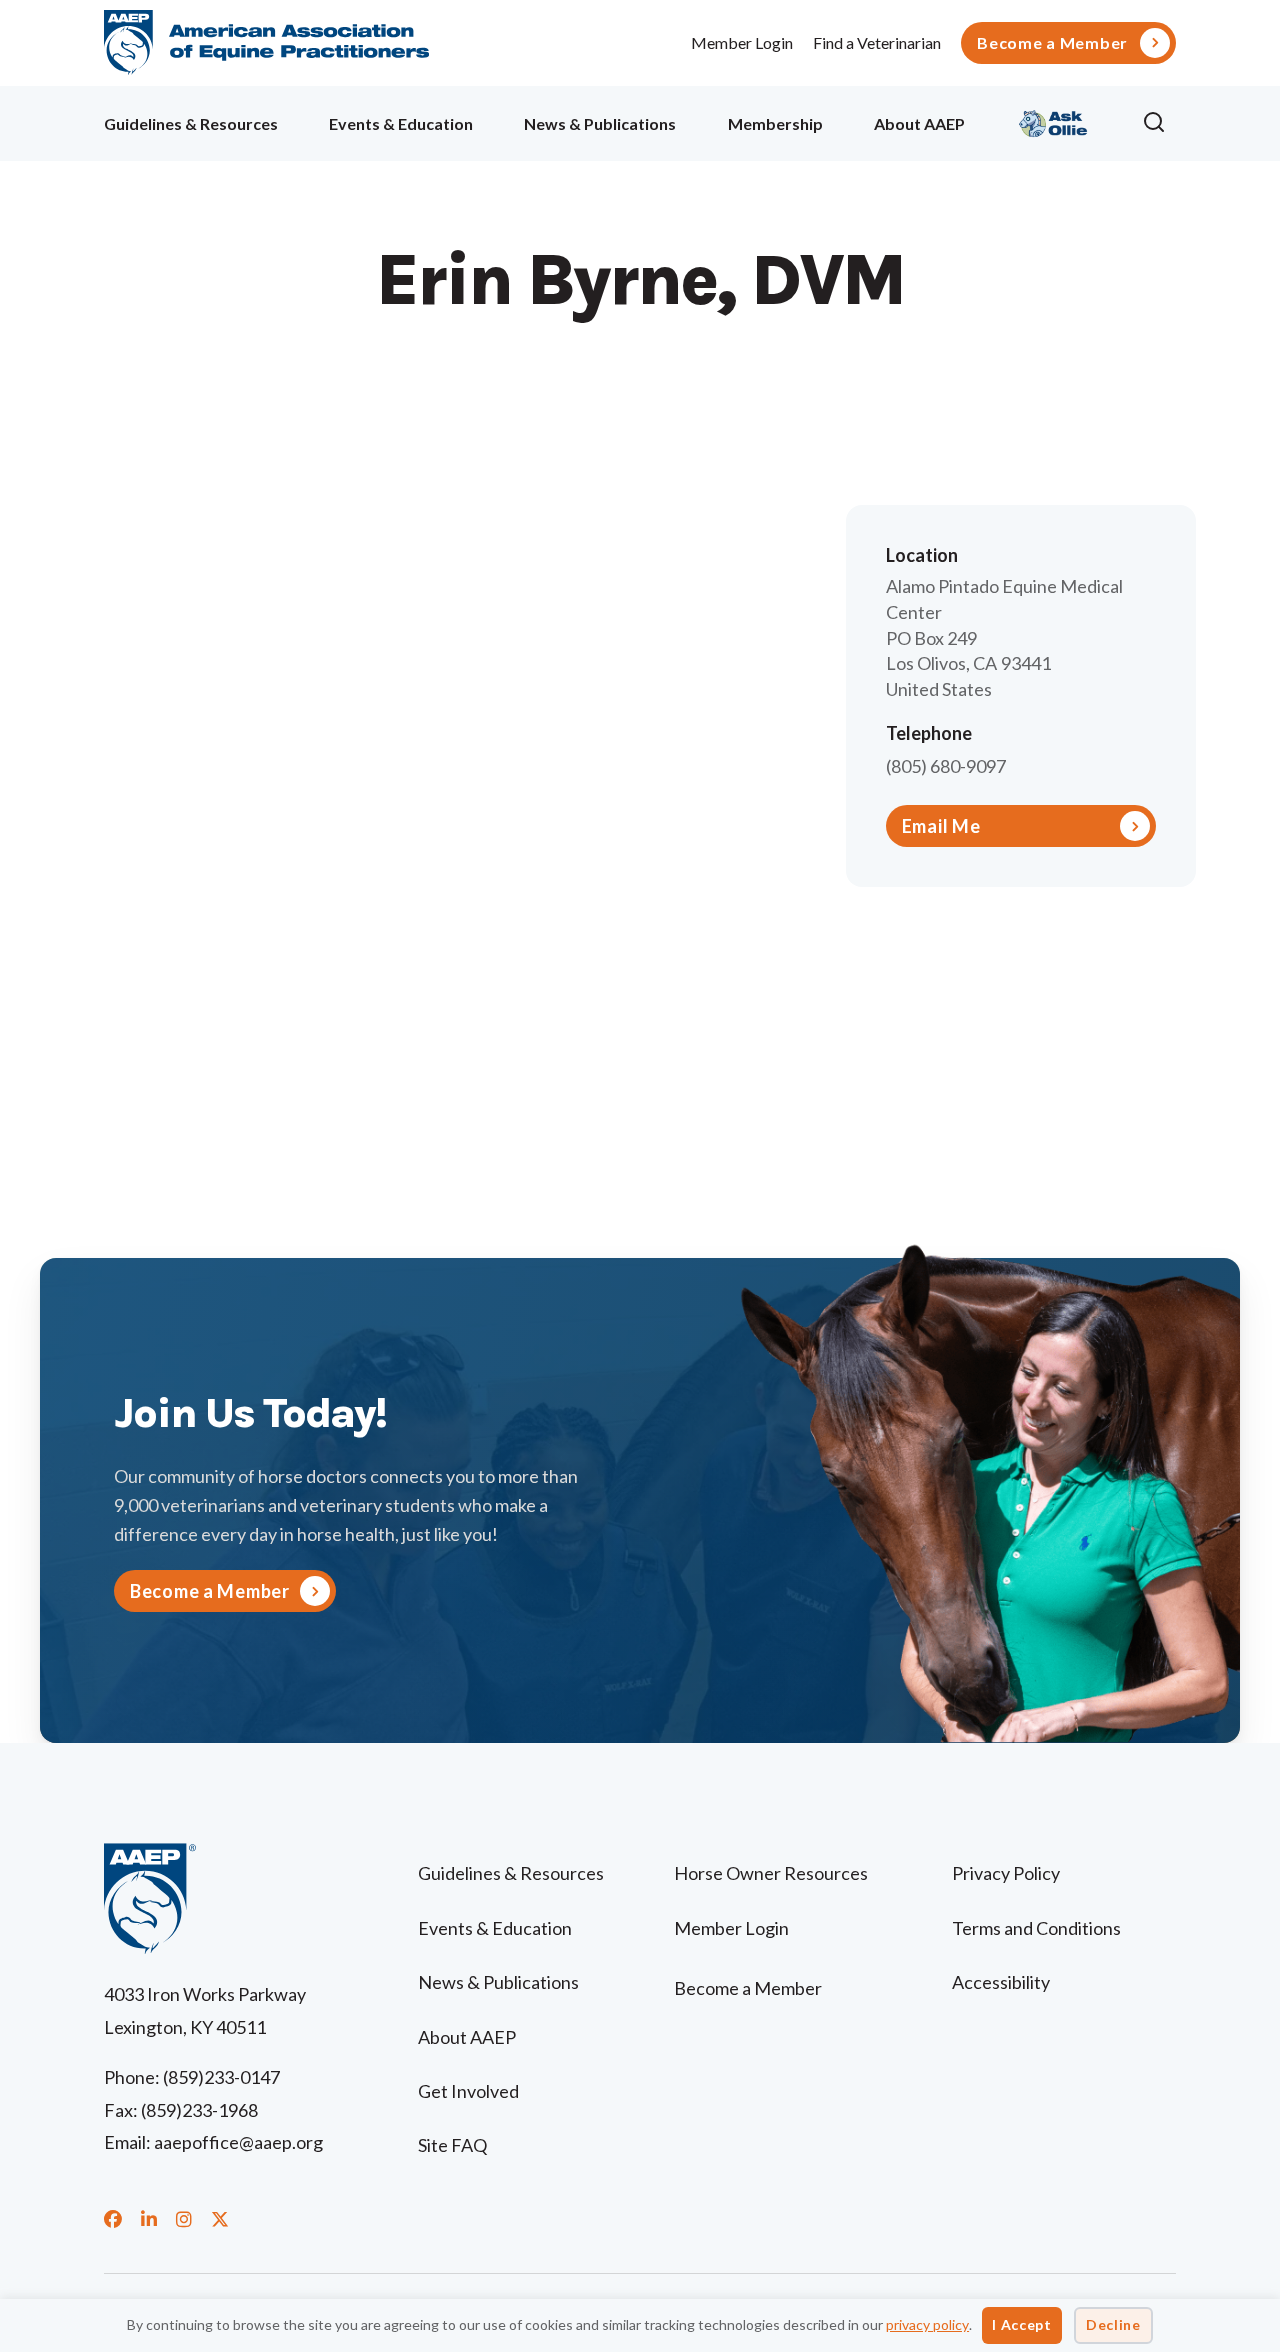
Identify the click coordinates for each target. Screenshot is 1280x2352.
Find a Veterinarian (877, 42)
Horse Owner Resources (771, 1873)
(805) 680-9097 (946, 766)
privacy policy (927, 2324)
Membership (775, 123)
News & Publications (600, 123)
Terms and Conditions (1036, 1928)
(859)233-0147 (221, 2077)
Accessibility (1001, 1982)
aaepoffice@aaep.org (238, 2142)
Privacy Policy (1006, 1873)
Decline (1113, 2324)
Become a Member (1052, 43)
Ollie (1053, 120)
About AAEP (919, 123)
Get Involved (468, 2091)
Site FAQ (452, 2145)
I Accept (1022, 2324)
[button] (1159, 123)
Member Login (742, 42)
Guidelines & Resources (191, 123)
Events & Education (401, 123)
